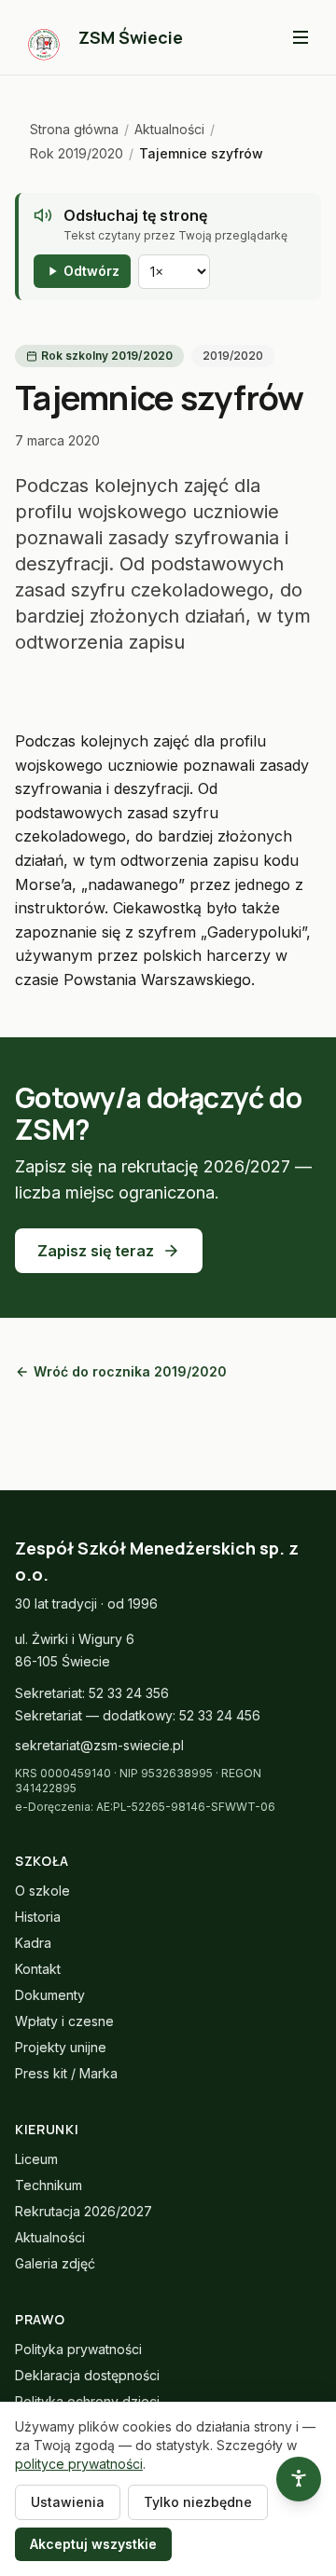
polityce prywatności (79, 2464)
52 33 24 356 (129, 1693)
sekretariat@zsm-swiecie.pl (99, 1745)
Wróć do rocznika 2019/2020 (130, 1371)
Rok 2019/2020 (77, 153)
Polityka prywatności (78, 2349)
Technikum (49, 2185)
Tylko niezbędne (198, 2502)
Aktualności (169, 129)
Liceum (36, 2159)
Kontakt (38, 1969)
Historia (38, 1917)
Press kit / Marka (66, 2073)
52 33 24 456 (220, 1715)
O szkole (42, 1891)
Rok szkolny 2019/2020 (107, 356)
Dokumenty (50, 1995)
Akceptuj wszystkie (93, 2544)
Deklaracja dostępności (87, 2375)
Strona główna (74, 129)
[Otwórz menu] (301, 37)
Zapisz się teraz (96, 1251)
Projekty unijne (61, 2047)
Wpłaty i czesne (64, 2021)
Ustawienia (68, 2502)
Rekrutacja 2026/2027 (84, 2211)
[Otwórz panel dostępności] (299, 2479)
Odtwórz (91, 271)
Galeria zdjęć (55, 2263)
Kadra (33, 1943)
